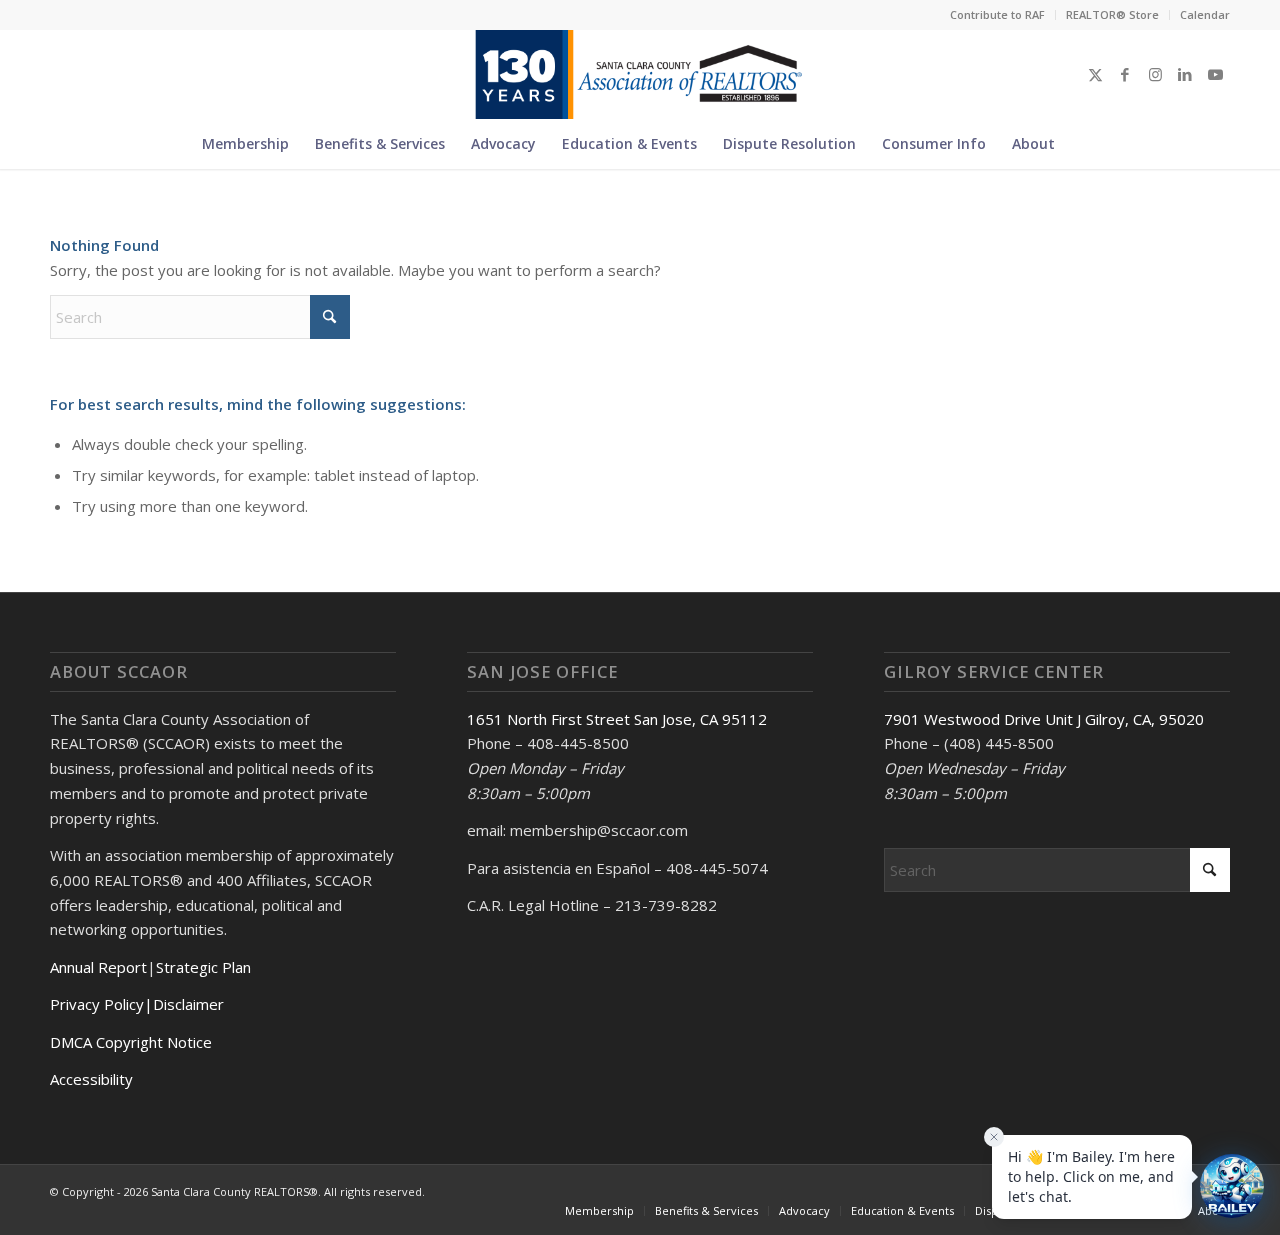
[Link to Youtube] (1215, 74)
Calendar (1205, 14)
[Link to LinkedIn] (1185, 74)
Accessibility (91, 1079)
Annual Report (98, 967)
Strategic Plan (203, 967)
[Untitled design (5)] (639, 74)
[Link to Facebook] (1125, 74)
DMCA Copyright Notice (131, 1042)
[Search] (1080, 144)
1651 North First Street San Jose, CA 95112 (617, 719)
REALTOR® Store (1112, 14)
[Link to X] (1095, 74)
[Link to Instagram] (1155, 74)
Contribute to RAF (997, 14)
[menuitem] (998, 15)
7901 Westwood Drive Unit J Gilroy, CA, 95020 (1044, 719)
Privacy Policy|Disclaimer (137, 1004)
